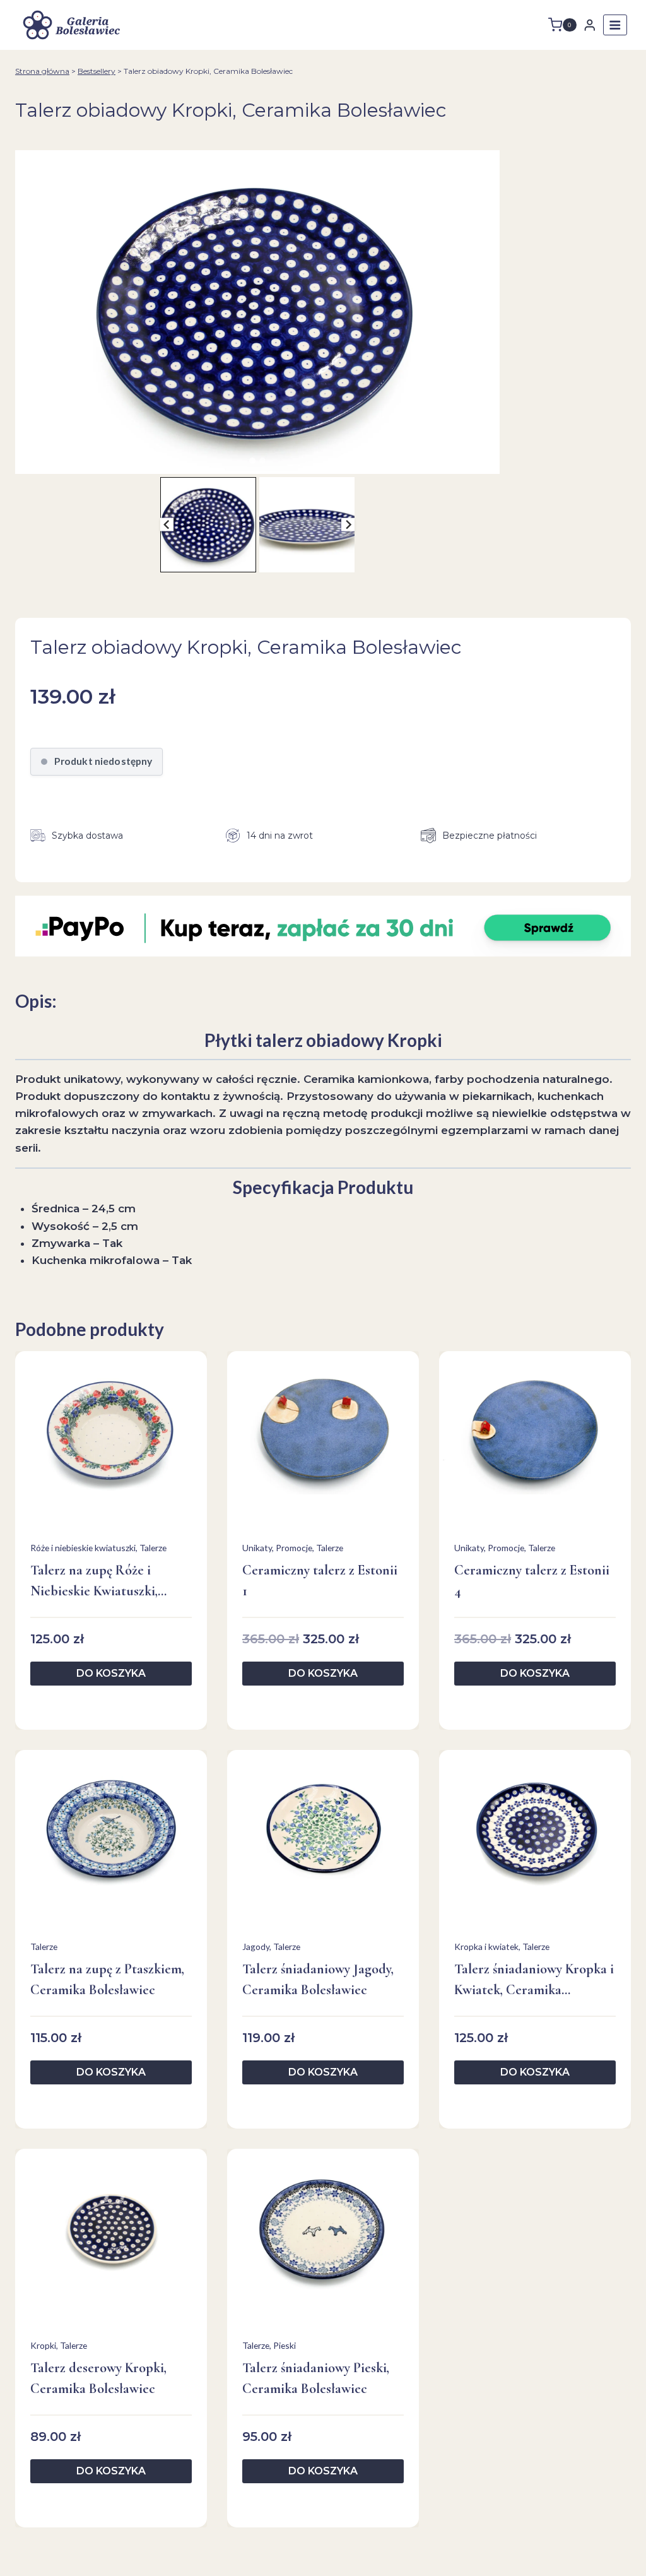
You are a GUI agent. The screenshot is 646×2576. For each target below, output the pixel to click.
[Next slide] (348, 525)
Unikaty (257, 1548)
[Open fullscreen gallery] (487, 461)
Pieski (285, 2345)
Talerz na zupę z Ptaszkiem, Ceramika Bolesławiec (107, 1979)
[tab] (252, 461)
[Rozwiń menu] (615, 25)
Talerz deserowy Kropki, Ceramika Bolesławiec (98, 2378)
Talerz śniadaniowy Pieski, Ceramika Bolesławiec (316, 2378)
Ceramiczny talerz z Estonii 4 (532, 1580)
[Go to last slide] (167, 525)
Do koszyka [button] (111, 1673)
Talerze (153, 1548)
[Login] (590, 25)
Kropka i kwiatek (486, 1947)
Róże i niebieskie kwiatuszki (83, 1548)
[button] (208, 525)
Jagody (256, 1947)
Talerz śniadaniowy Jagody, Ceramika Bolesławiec (318, 1979)
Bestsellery (97, 71)
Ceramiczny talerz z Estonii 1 (320, 1580)
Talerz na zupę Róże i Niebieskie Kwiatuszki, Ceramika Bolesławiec (94, 1582)
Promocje (294, 1548)
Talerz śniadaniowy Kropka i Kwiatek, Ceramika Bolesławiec (534, 1981)
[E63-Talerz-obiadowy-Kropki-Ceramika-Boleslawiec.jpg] (257, 312)
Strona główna (42, 71)
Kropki (43, 2345)
